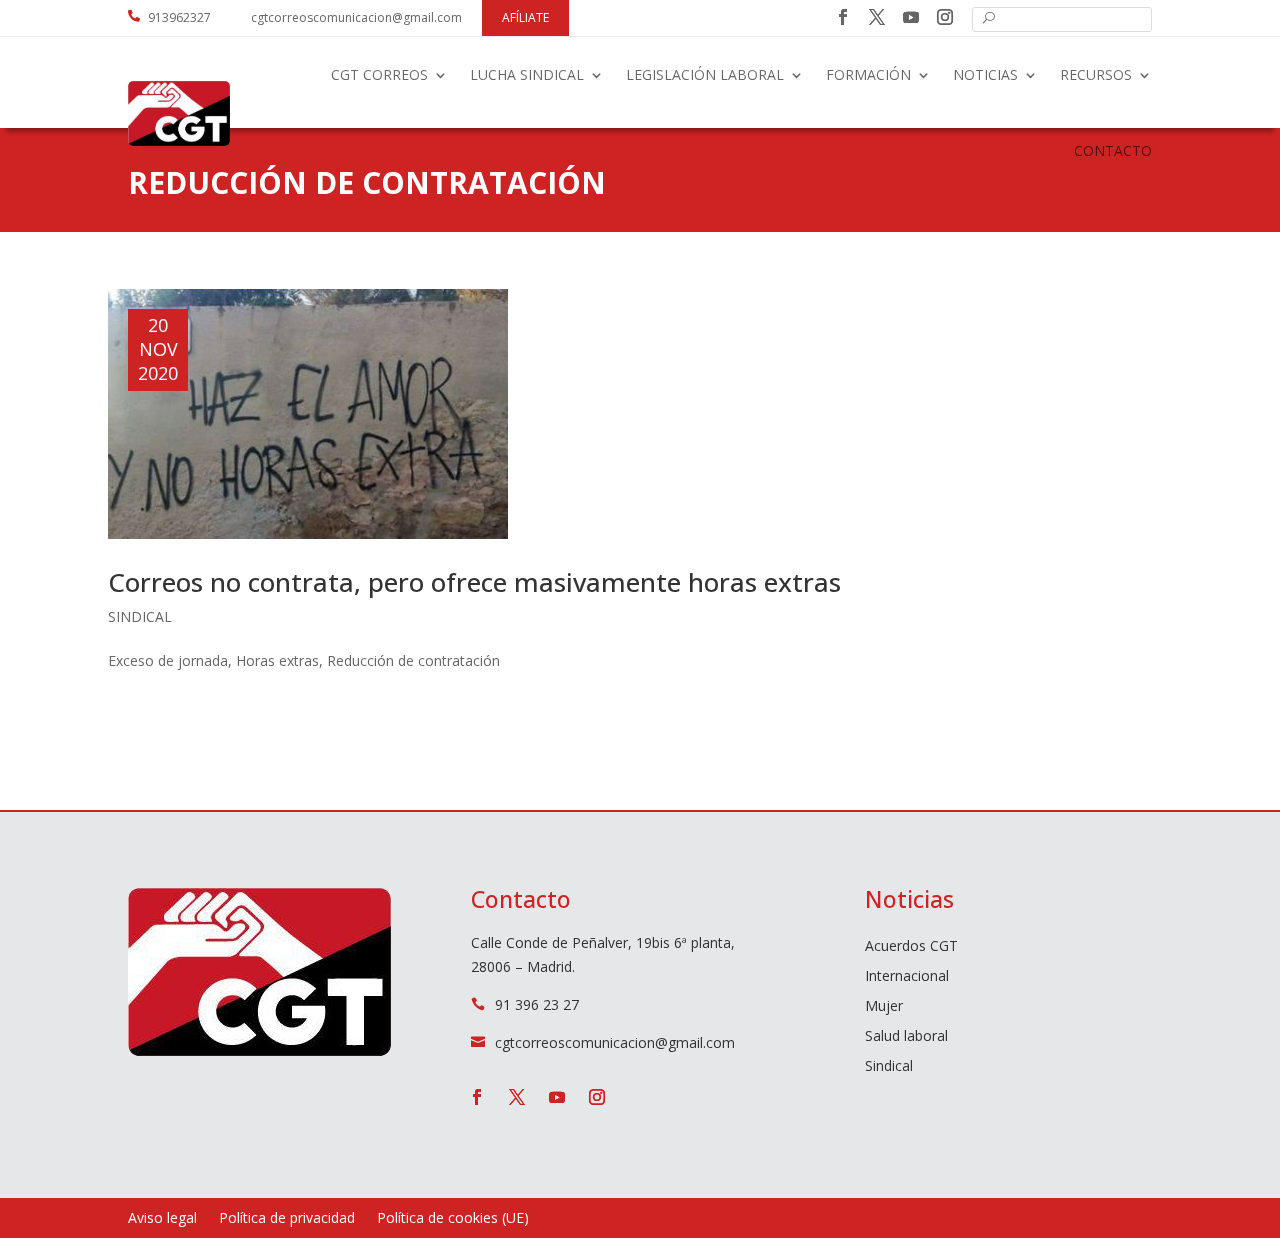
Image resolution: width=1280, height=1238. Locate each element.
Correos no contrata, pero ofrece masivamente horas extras (474, 582)
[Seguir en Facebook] (843, 17)
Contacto (1113, 150)
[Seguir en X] (877, 17)
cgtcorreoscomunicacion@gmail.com (356, 17)
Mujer (884, 1007)
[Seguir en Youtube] (911, 17)
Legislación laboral (705, 74)
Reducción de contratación (413, 660)
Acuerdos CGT (911, 947)
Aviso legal (162, 1219)
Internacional (907, 977)
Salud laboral (906, 1037)
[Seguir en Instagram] (945, 17)
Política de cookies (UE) (453, 1219)
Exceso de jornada (168, 660)
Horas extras (277, 660)
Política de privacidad (287, 1219)
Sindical (140, 616)
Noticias (985, 74)
